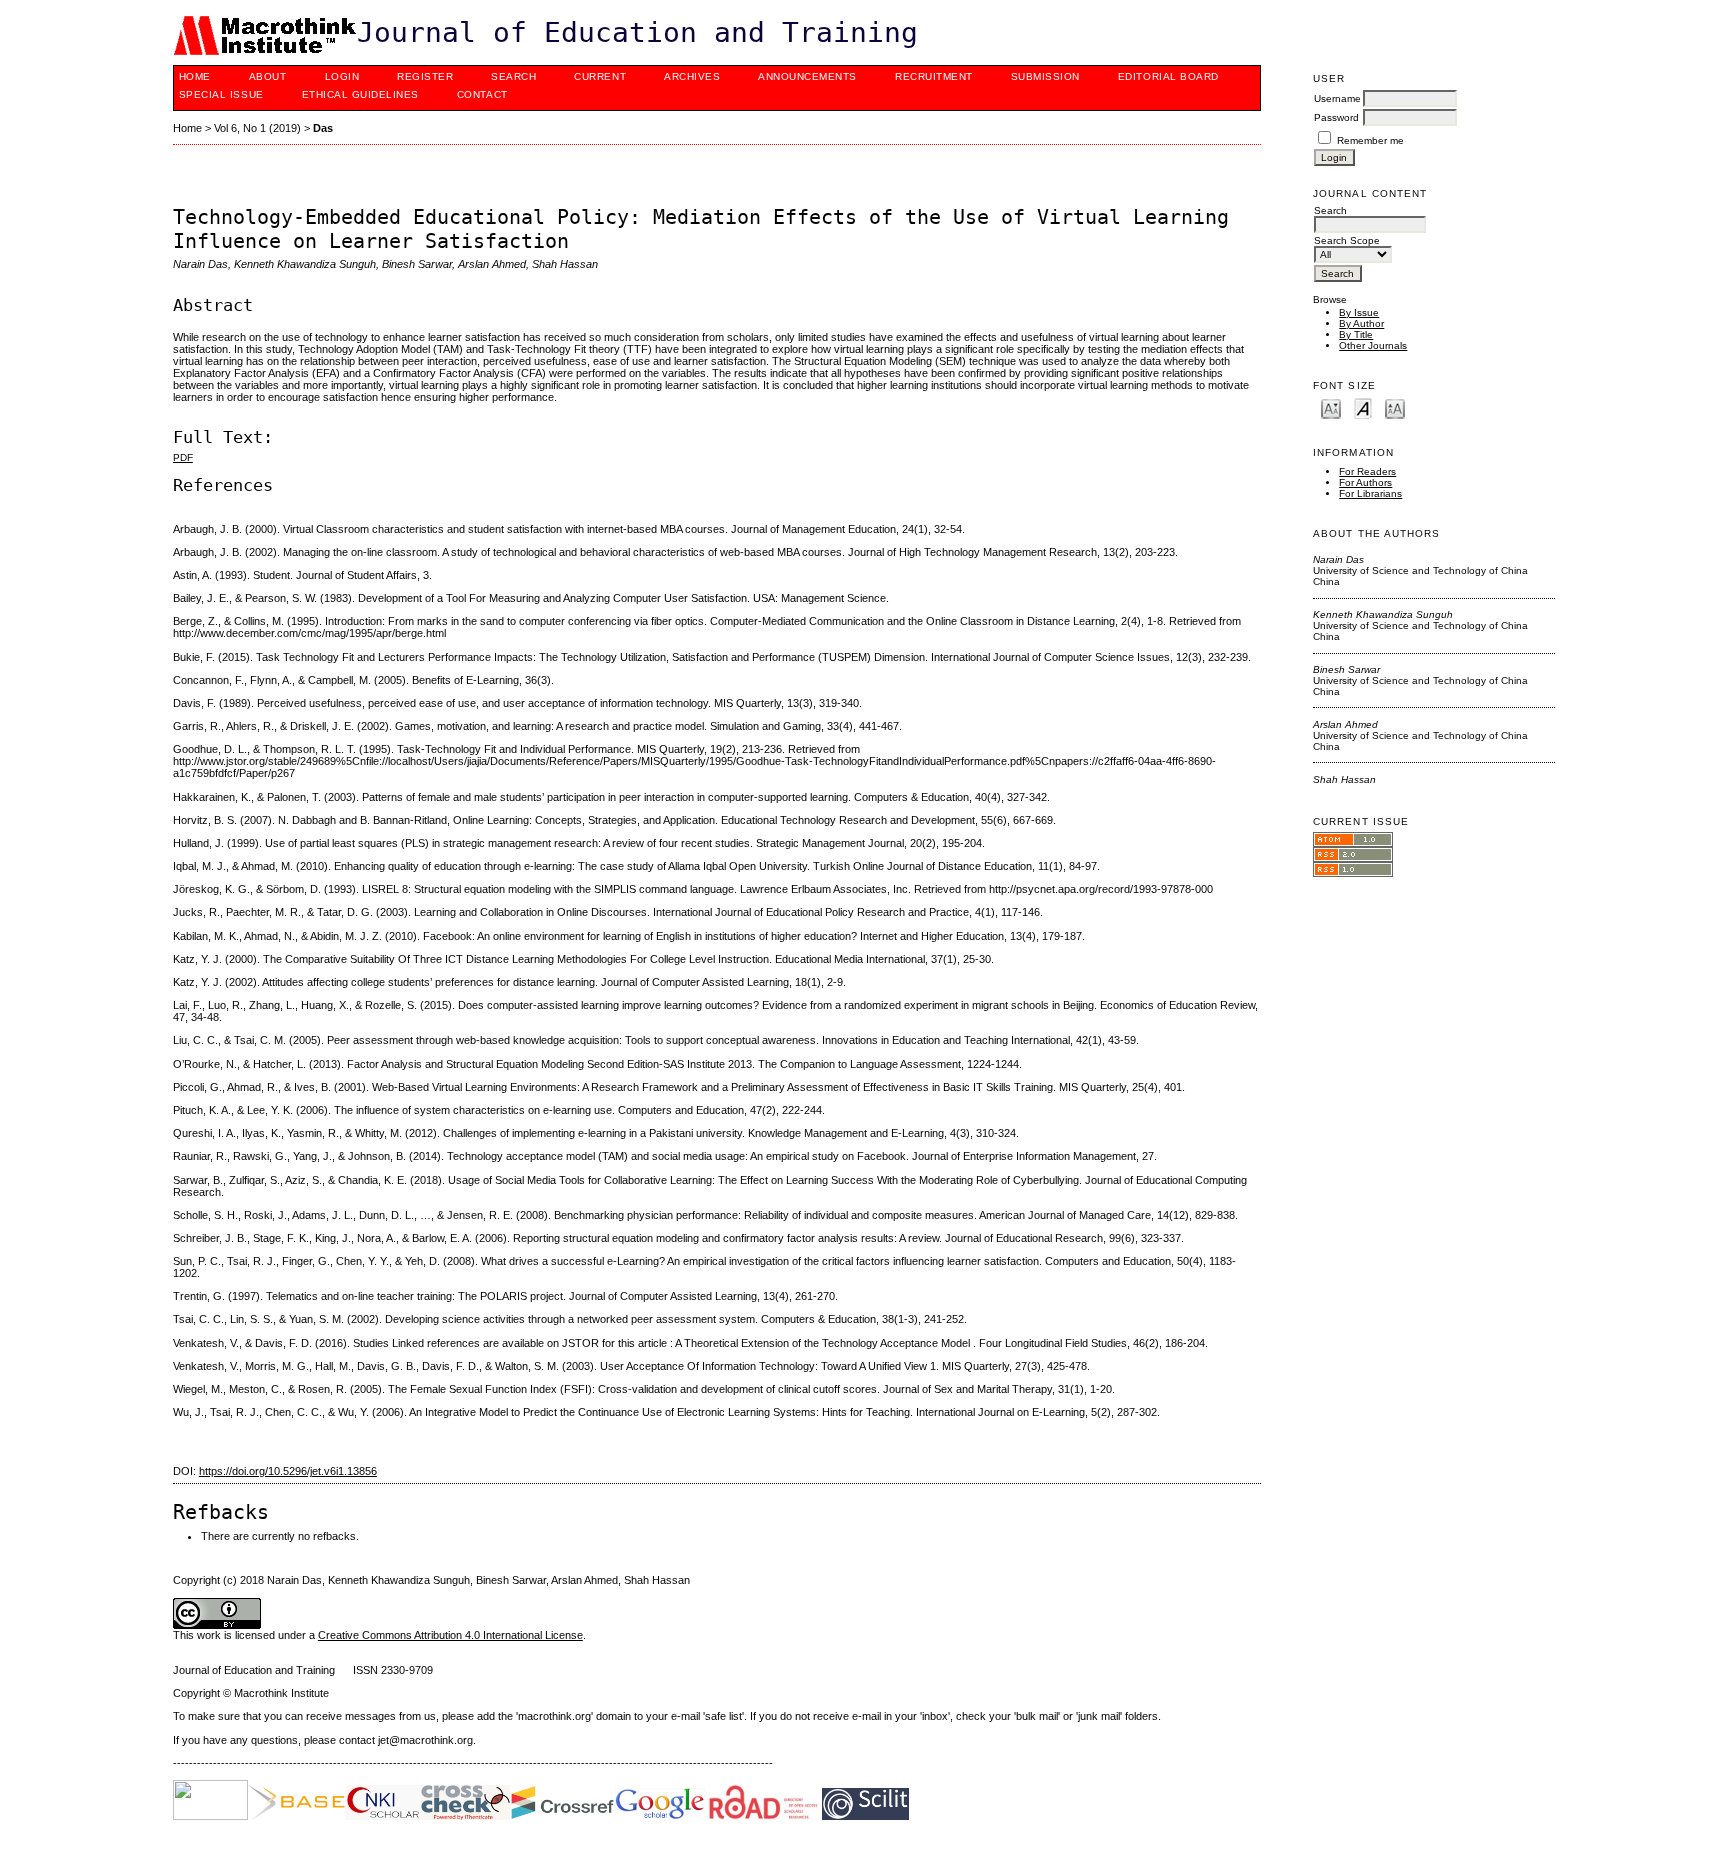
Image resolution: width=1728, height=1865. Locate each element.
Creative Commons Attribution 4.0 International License (450, 1635)
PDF (183, 457)
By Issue (1359, 312)
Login (342, 76)
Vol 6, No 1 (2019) (257, 128)
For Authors (1365, 482)
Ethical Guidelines (360, 94)
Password (1336, 117)
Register (425, 76)
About (268, 76)
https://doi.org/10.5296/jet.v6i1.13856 (288, 1471)
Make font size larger (1395, 407)
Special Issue (221, 94)
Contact (482, 94)
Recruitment (934, 76)
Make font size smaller (1331, 407)
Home (195, 76)
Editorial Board (1168, 76)
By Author (1361, 323)
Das (323, 128)
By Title (1356, 334)
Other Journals (1373, 345)
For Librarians (1370, 493)
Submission (1045, 76)
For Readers (1367, 471)
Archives (692, 76)
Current (600, 76)
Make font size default (1363, 407)
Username (1337, 98)
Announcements (807, 76)
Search (513, 76)
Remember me (1370, 140)
